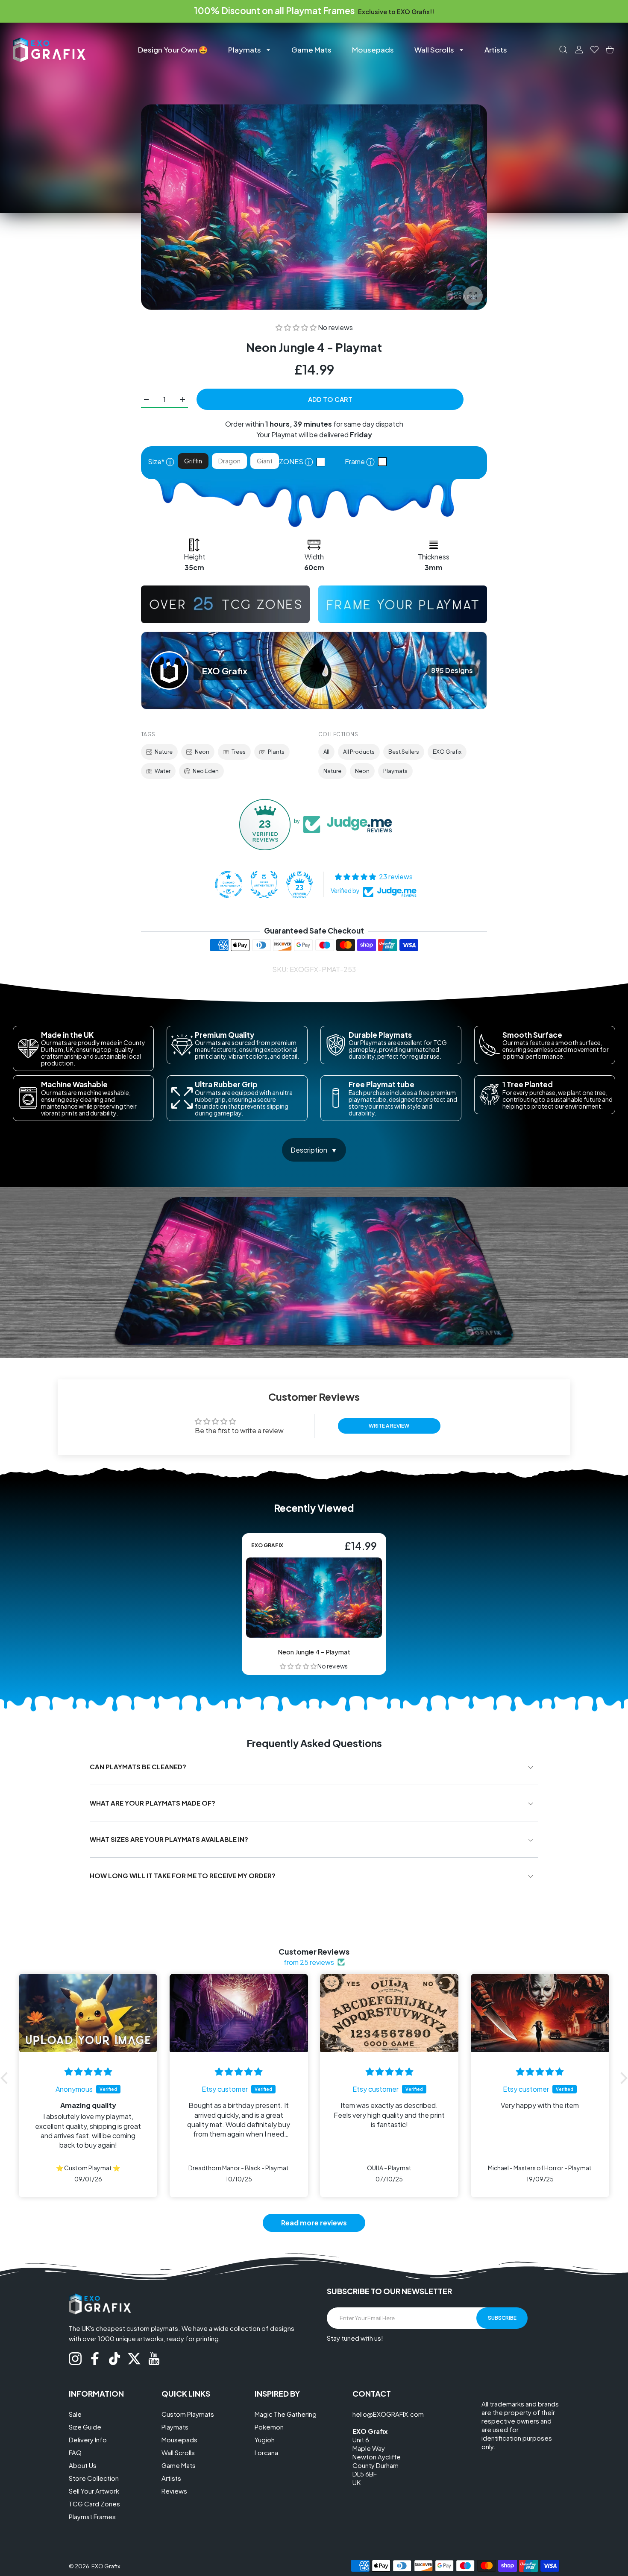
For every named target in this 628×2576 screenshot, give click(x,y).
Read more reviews (314, 2223)
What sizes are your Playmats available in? (169, 1839)
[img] (88, 2072)
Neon (202, 752)
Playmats (395, 771)
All (326, 752)
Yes (384, 462)
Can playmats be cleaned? (138, 1767)
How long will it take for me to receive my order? (183, 1875)
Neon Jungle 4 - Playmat (314, 1652)
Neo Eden (206, 771)
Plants (276, 752)
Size (161, 461)
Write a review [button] (389, 1426)
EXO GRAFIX (267, 1546)
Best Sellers (404, 752)
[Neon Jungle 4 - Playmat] (314, 1598)
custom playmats (152, 2328)
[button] (297, 327)
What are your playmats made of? (153, 1803)
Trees (239, 752)
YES (323, 462)
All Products (359, 752)
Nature (164, 752)
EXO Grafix (447, 752)
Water (163, 771)
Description (309, 1150)
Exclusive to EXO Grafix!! (396, 12)
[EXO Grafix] (49, 49)
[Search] (563, 50)
